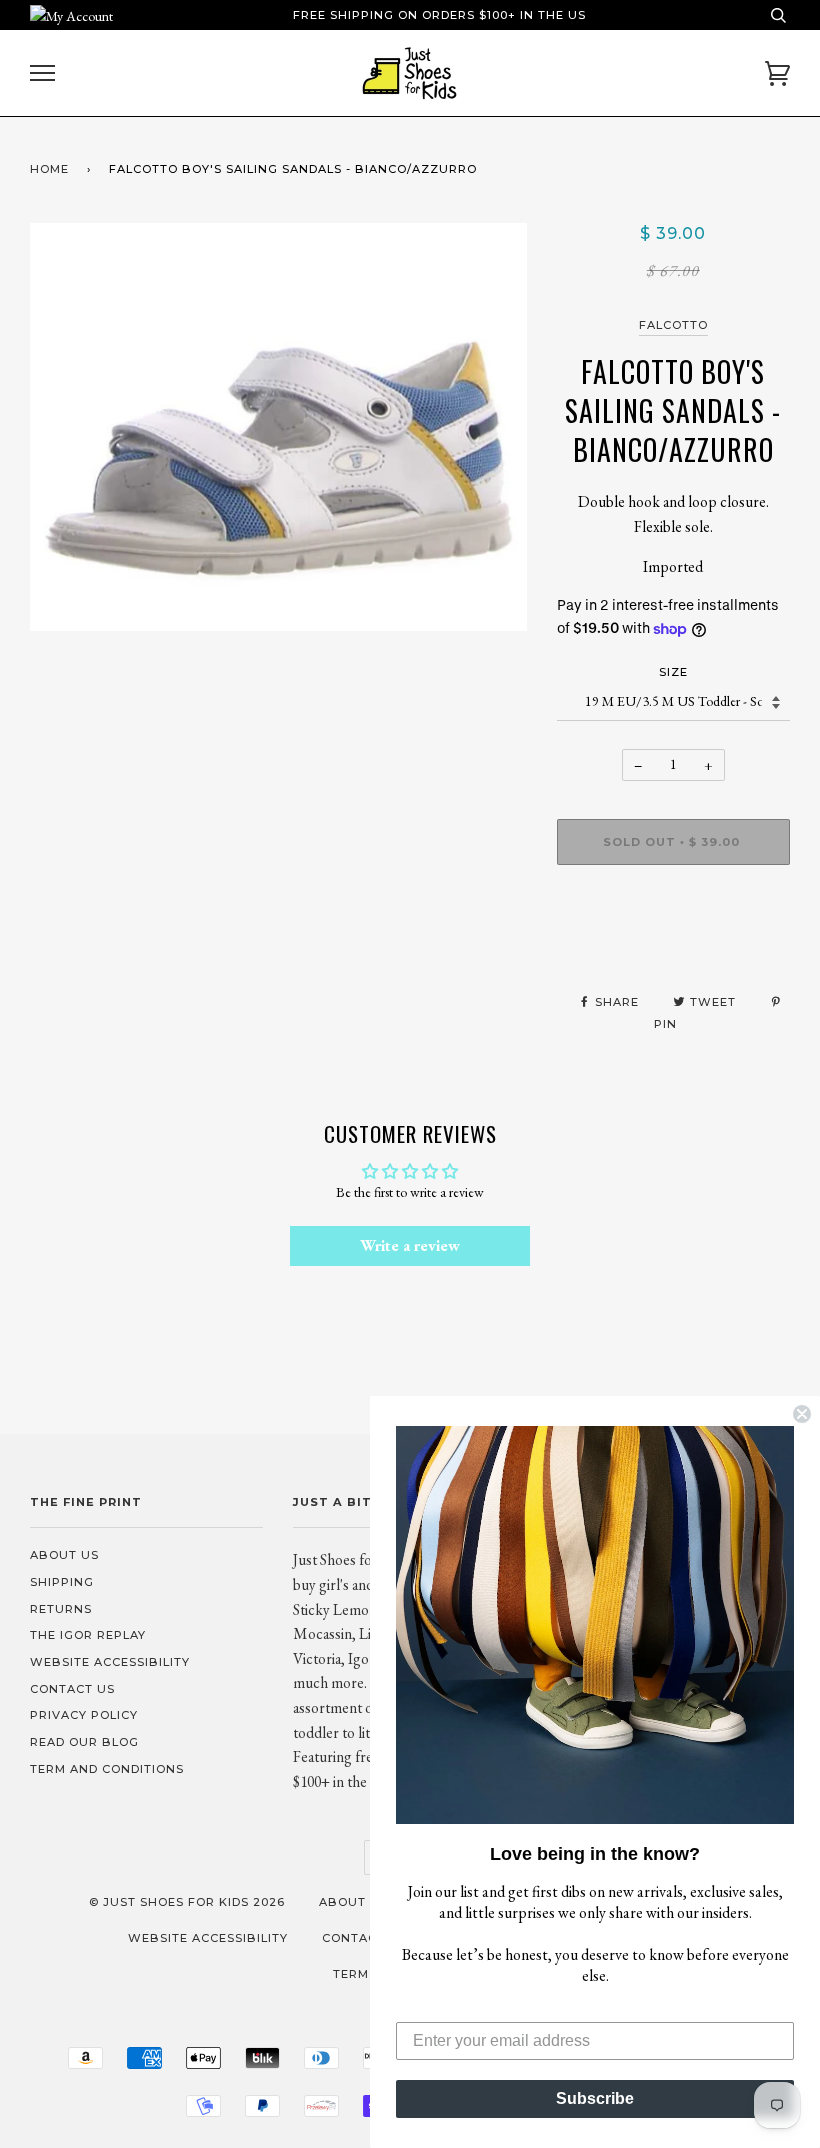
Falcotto (673, 325)
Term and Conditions (107, 1769)
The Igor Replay (88, 1635)
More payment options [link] (673, 949)
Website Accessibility (110, 1662)
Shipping (62, 1582)
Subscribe (595, 2098)
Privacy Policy (84, 1715)
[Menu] (42, 73)
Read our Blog (84, 1742)
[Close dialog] (802, 1414)
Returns (61, 1609)
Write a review (410, 1245)
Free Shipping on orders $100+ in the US (439, 15)
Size (673, 672)
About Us (64, 1555)
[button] (595, 1625)
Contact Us (72, 1689)
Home (49, 169)
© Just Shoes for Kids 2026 (187, 1902)
